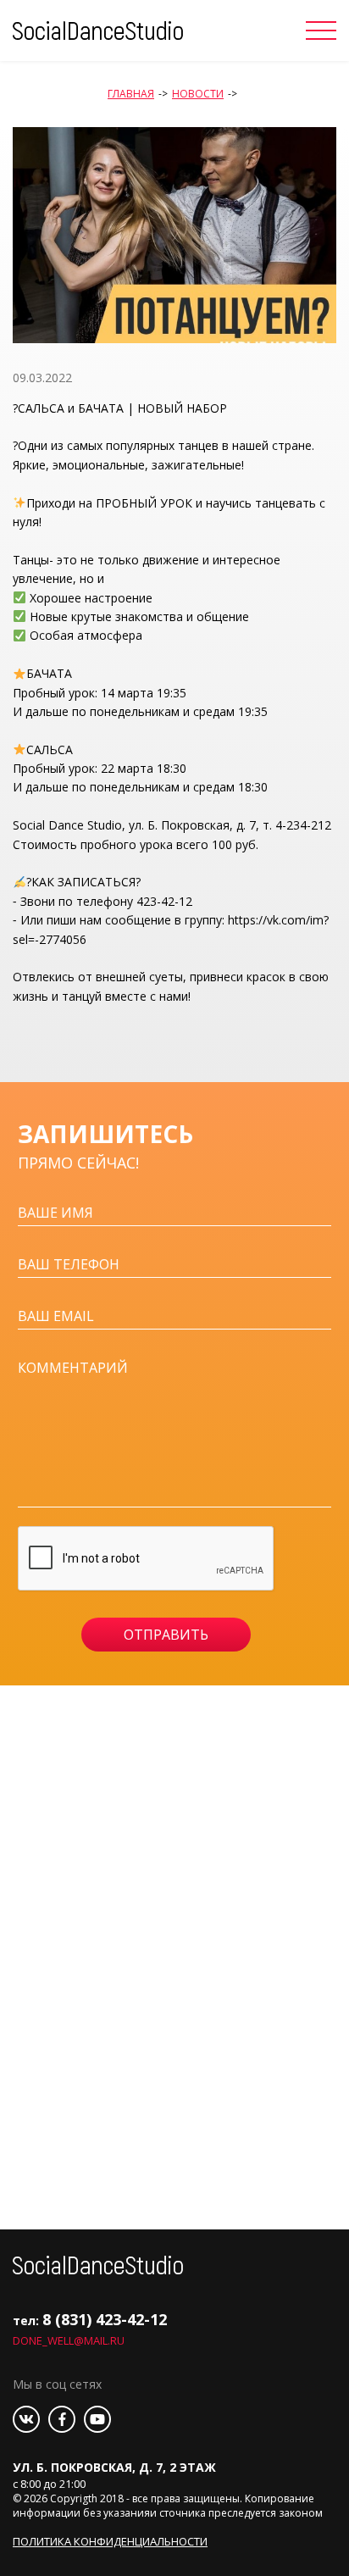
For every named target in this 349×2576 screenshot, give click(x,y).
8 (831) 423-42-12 (105, 2319)
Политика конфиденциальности (110, 2541)
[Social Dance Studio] (98, 29)
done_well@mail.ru (69, 2340)
